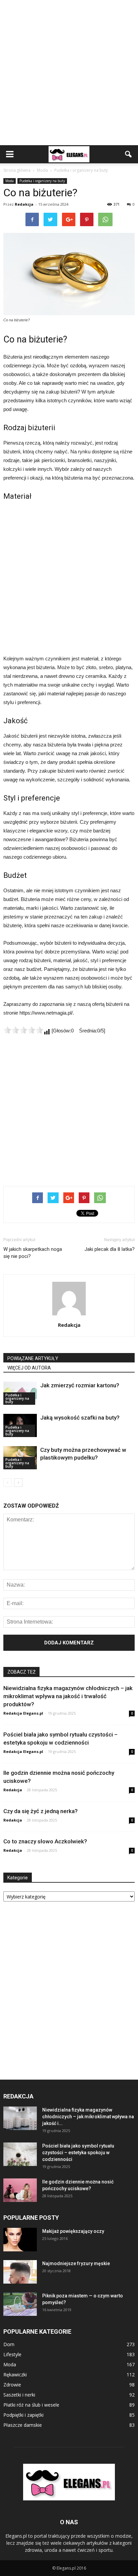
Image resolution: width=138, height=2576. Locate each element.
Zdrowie (12, 2385)
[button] (129, 154)
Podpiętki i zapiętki (23, 2415)
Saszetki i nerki (19, 2395)
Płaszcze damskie (23, 2425)
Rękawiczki (15, 2375)
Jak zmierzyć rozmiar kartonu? (80, 1385)
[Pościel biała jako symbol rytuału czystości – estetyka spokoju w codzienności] (20, 2154)
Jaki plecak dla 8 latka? (110, 1249)
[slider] (23, 1030)
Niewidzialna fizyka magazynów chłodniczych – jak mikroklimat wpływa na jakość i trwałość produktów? (68, 1696)
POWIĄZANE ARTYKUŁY (33, 1358)
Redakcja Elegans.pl (23, 1713)
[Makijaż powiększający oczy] (20, 2240)
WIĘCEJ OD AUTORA (29, 1368)
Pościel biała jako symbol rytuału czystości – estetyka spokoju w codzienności (78, 2153)
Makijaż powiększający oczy (73, 2231)
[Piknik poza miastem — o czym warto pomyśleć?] (20, 2304)
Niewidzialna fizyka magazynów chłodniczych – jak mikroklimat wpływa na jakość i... (88, 2117)
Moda (10, 181)
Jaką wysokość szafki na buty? (80, 1418)
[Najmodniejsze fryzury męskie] (20, 2272)
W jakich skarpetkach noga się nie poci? (33, 1253)
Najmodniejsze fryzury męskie (76, 2263)
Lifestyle (12, 2354)
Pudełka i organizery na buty (42, 181)
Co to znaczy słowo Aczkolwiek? (45, 1841)
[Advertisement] (69, 73)
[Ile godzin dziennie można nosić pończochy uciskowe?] (20, 2190)
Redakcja (24, 204)
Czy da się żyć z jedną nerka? (41, 1811)
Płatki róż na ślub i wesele (31, 2405)
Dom (9, 2344)
